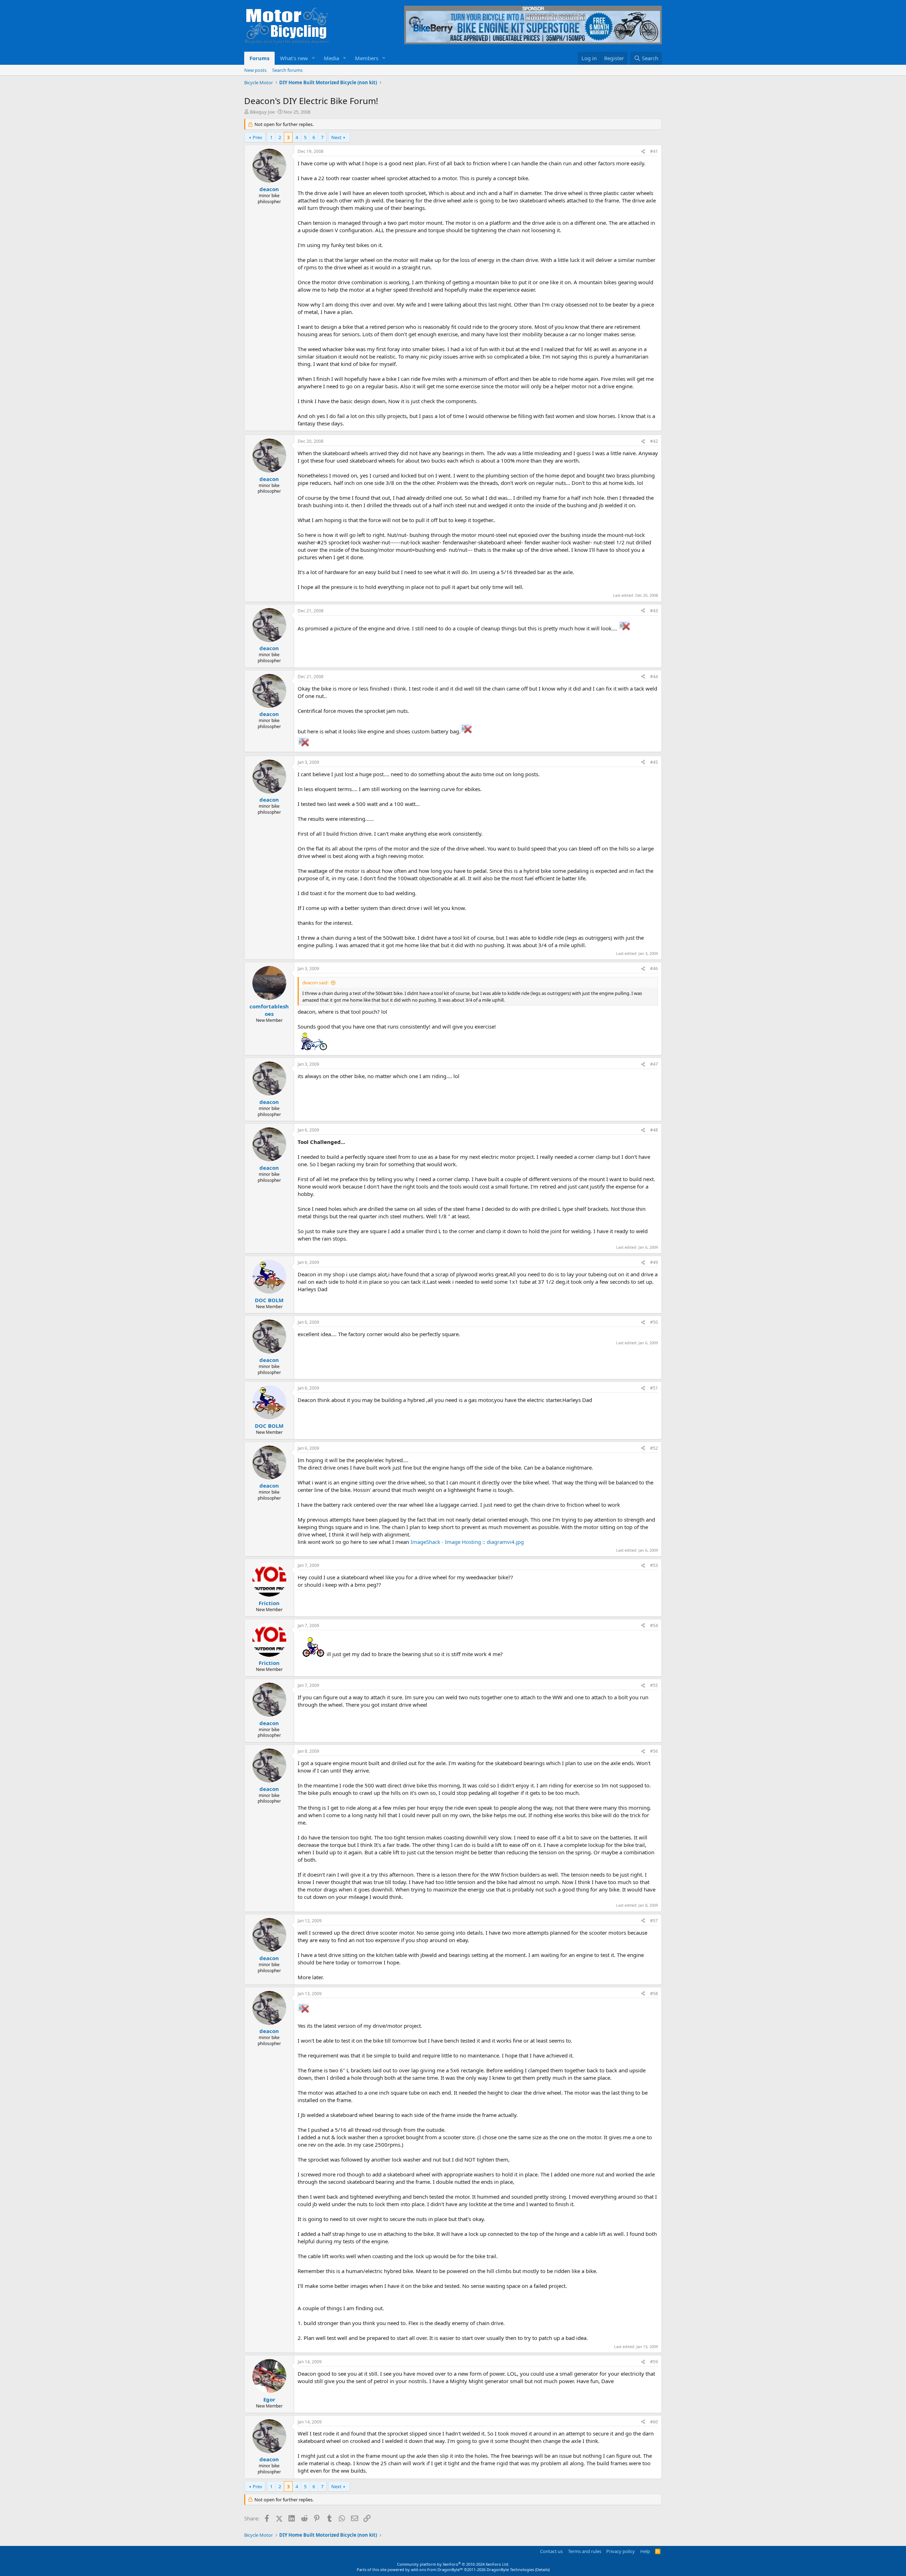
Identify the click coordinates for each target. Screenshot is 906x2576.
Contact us (551, 2551)
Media (331, 58)
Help (645, 2551)
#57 (654, 1921)
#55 (654, 1685)
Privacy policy (621, 2551)
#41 (654, 151)
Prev (257, 137)
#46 (654, 969)
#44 (654, 677)
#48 (654, 1130)
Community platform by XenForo (453, 2564)
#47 (654, 1064)
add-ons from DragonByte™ (437, 2569)
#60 (654, 2422)
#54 (654, 1625)
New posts (255, 70)
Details (542, 2569)
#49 (654, 1262)
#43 (654, 611)
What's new (294, 58)
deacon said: (315, 983)
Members (367, 58)
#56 (654, 1751)
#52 (654, 1448)
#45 (654, 762)
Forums (259, 58)
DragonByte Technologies (510, 2569)
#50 (654, 1322)
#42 (654, 441)
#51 (654, 1388)
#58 (654, 1994)
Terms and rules (585, 2551)
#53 (654, 1565)
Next (336, 137)
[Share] (643, 152)
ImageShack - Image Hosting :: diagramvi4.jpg (467, 1542)
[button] (314, 58)
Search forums (287, 70)
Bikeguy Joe (262, 112)
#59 (654, 2362)
